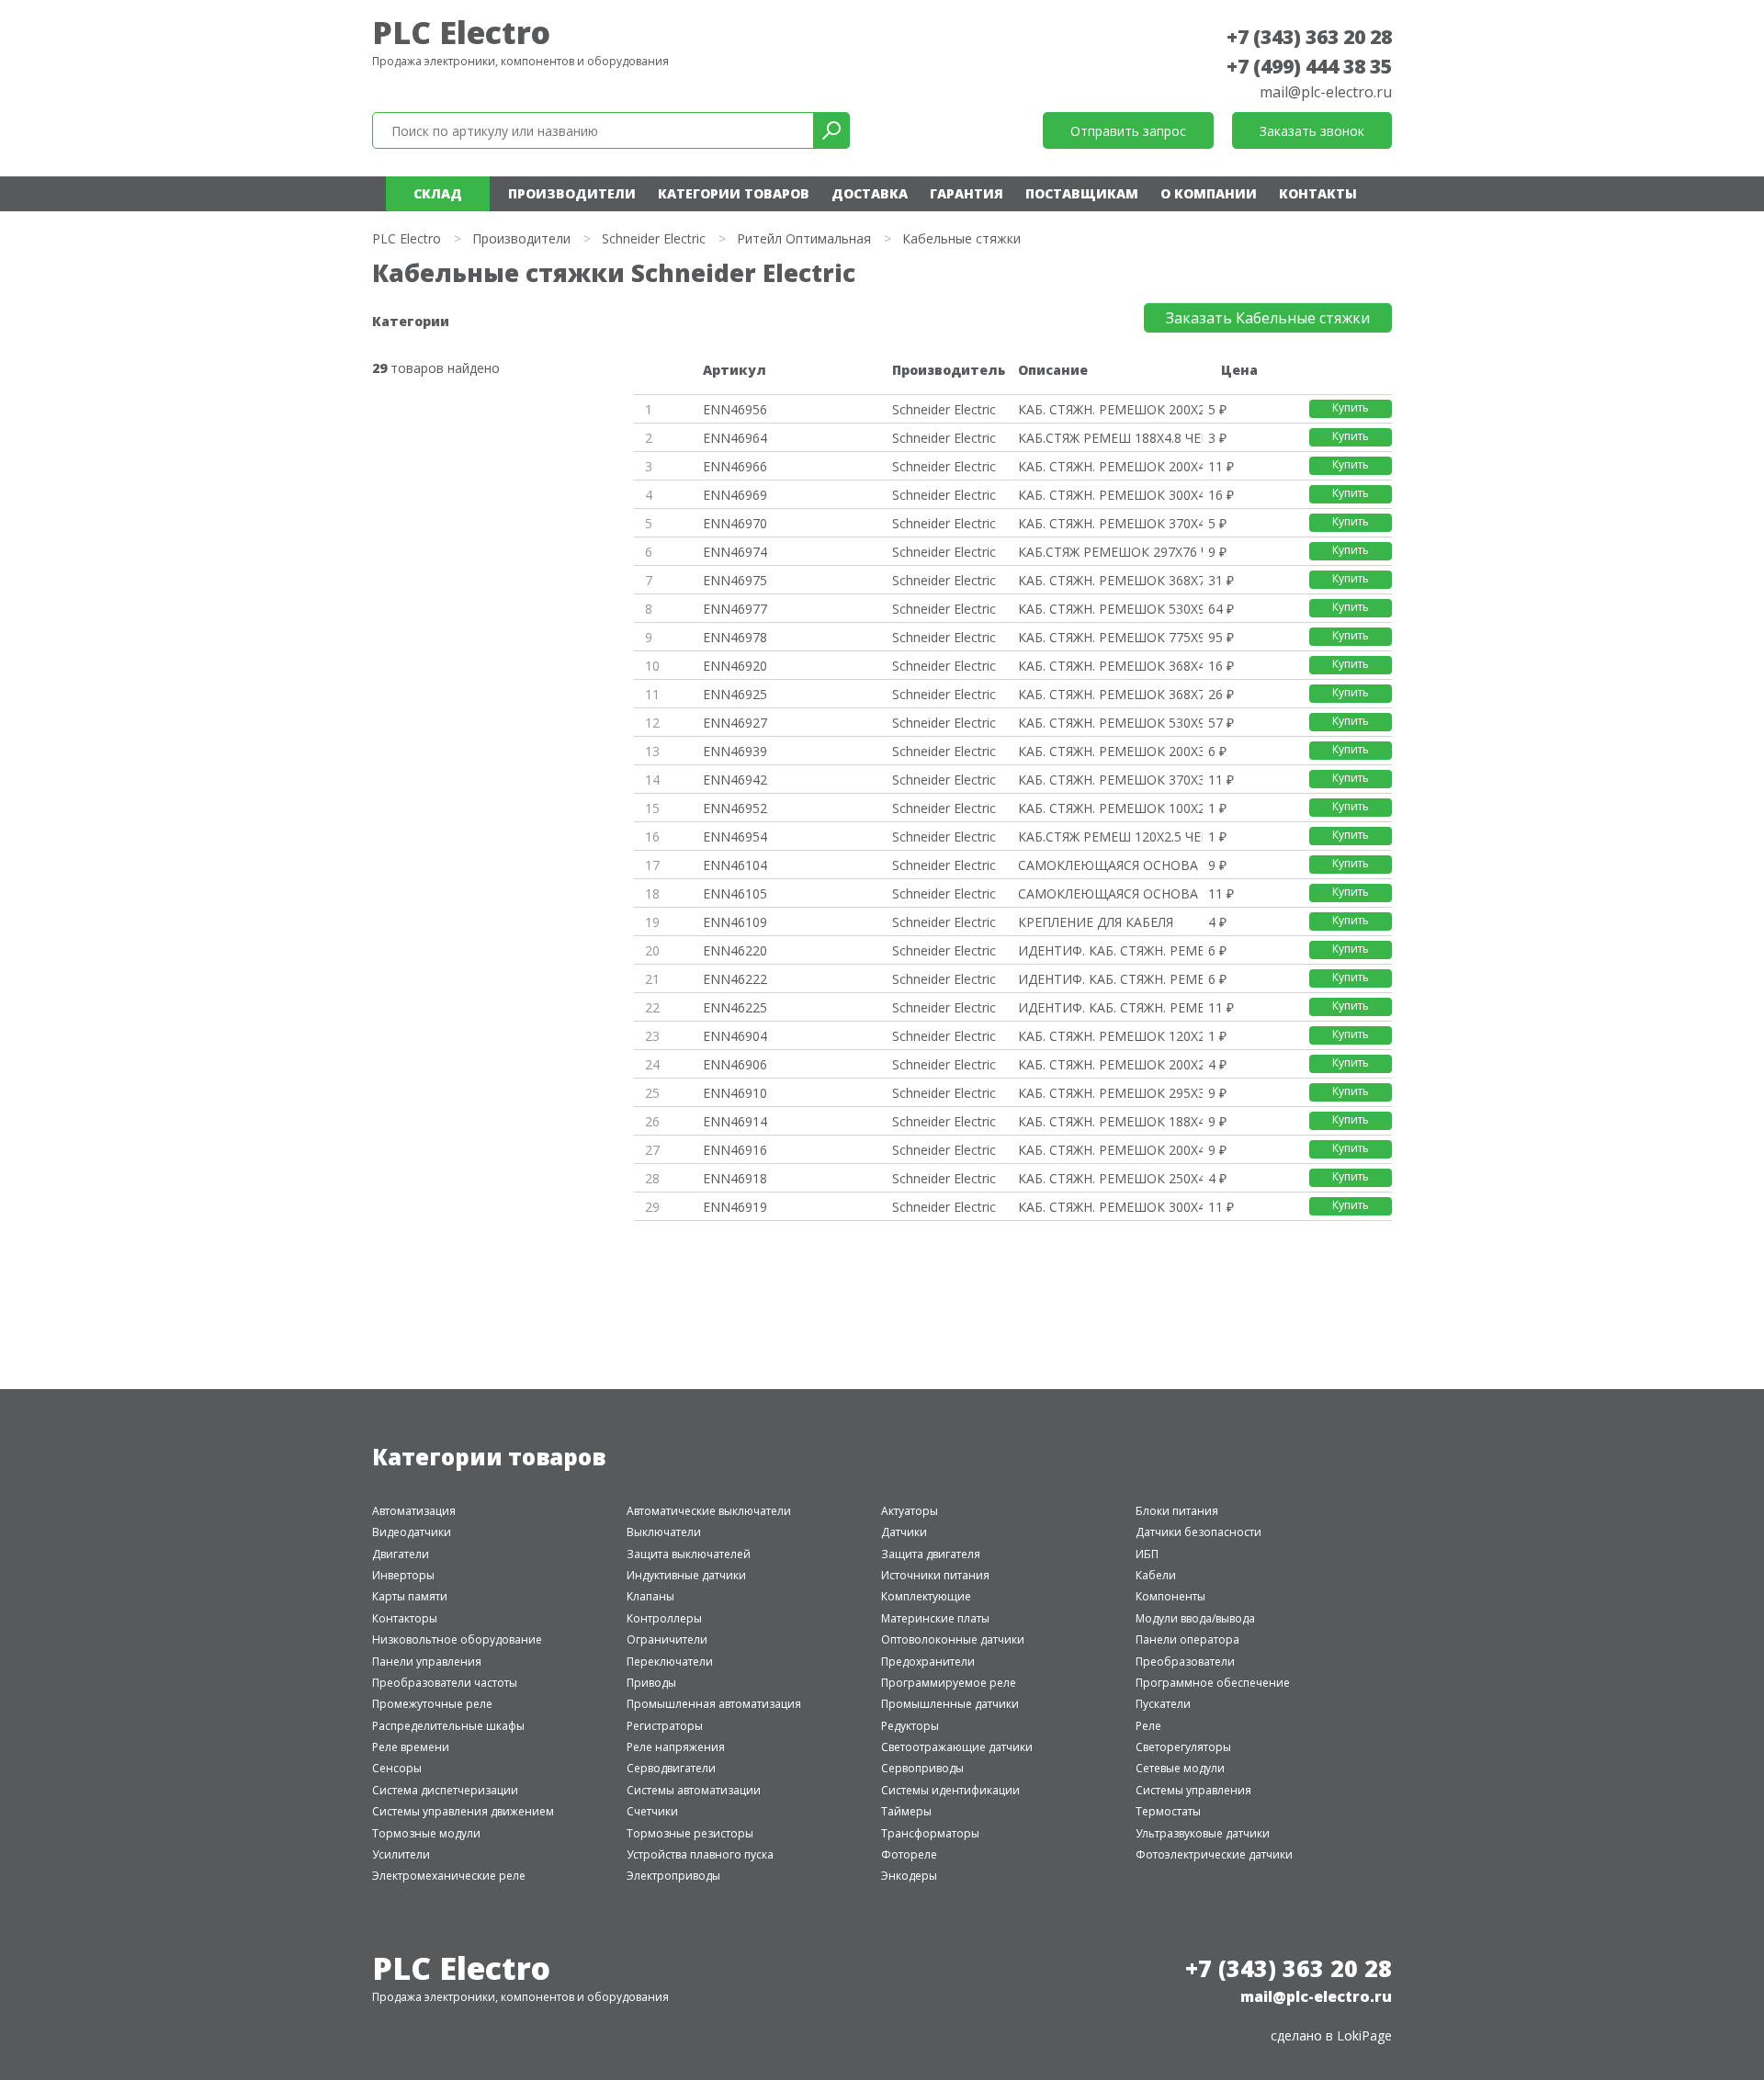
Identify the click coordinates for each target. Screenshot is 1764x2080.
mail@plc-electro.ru (1326, 92)
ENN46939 (735, 751)
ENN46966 (735, 466)
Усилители (401, 1854)
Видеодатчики (412, 1532)
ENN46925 (735, 694)
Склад (438, 193)
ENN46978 (735, 637)
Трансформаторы (930, 1833)
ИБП (1147, 1554)
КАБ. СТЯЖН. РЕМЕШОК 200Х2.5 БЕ (1110, 1064)
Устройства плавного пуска (700, 1854)
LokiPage (1364, 2035)
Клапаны (650, 1596)
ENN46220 (735, 950)
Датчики (904, 1532)
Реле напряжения (676, 1747)
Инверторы (403, 1575)
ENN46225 (735, 1007)
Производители (572, 193)
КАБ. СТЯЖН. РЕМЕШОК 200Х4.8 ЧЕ (1110, 466)
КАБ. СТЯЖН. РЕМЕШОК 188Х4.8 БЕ (1110, 1121)
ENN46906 (735, 1064)
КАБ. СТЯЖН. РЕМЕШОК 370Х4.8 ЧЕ (1110, 523)
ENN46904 (735, 1036)
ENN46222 (735, 979)
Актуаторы (910, 1511)
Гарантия (967, 193)
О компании (1209, 193)
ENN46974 (735, 552)
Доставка (870, 193)
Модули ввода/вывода (1195, 1618)
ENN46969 (735, 495)
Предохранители (928, 1662)
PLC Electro (461, 32)
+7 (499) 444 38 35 (1309, 66)
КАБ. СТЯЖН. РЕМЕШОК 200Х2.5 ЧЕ (1110, 409)
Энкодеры (909, 1876)
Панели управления (427, 1662)
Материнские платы (935, 1618)
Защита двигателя (931, 1554)
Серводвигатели (671, 1768)
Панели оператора (1187, 1639)
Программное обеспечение (1213, 1683)
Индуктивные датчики (686, 1575)
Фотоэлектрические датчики (1214, 1854)
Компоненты (1170, 1596)
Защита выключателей (689, 1554)
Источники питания (935, 1575)
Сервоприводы (922, 1768)
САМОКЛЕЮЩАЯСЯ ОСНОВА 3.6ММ (1110, 865)
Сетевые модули (1180, 1768)
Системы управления (1193, 1790)
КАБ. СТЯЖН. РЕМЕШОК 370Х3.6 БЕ (1110, 780)
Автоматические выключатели (709, 1511)
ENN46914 (735, 1121)
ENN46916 (735, 1150)
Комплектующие (926, 1596)
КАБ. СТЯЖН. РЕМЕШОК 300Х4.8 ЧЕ (1110, 495)
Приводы (651, 1683)
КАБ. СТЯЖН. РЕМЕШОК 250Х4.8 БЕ (1110, 1178)
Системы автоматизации (694, 1790)
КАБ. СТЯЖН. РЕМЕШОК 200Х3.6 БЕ (1110, 751)
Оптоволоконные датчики (953, 1639)
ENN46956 (735, 409)
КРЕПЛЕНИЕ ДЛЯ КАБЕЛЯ (1096, 922)
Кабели (1156, 1575)
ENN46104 (735, 865)
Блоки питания (1177, 1511)
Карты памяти (410, 1596)
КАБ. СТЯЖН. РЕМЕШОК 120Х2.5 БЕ (1110, 1036)
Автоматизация (414, 1511)
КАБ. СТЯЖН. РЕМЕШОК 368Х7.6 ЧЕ (1110, 580)
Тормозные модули (426, 1833)
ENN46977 (735, 609)
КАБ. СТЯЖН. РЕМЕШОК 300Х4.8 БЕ (1110, 1207)
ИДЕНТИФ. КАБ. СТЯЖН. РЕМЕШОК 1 (1110, 950)
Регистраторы (665, 1726)
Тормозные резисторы (690, 1833)
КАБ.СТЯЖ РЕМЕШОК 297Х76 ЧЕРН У (1110, 552)
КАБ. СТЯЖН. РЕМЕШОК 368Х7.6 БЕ (1110, 694)
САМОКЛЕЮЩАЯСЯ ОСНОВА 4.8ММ (1110, 893)
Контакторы (405, 1618)
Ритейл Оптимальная (804, 238)
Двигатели (401, 1554)
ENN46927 (735, 723)
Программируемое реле (949, 1683)
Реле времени (411, 1747)
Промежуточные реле (432, 1704)
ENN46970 (735, 523)
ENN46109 (735, 922)
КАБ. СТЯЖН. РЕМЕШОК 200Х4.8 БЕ (1110, 1150)
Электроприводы (673, 1876)
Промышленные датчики (950, 1704)
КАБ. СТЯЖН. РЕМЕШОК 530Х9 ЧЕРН (1110, 609)
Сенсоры (397, 1768)
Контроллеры (664, 1618)
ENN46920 (735, 666)
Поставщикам (1082, 193)
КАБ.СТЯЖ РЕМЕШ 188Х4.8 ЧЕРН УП (1110, 438)
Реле (1148, 1726)
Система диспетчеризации (445, 1790)
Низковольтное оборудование (457, 1639)
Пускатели (1163, 1704)
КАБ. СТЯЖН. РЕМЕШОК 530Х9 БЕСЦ (1110, 723)
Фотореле (909, 1854)
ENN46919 (735, 1207)
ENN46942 (735, 780)
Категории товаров (734, 193)
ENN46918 (735, 1178)
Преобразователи (1185, 1662)
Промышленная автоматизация (714, 1704)
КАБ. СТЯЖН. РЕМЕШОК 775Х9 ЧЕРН (1110, 637)
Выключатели (664, 1532)
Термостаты (1168, 1811)
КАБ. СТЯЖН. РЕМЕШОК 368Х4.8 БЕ (1110, 666)
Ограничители (667, 1639)
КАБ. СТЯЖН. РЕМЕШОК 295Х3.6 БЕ (1110, 1093)
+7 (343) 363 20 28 (1309, 37)
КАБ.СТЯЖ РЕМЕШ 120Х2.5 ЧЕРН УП (1110, 837)
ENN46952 (735, 808)
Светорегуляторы (1183, 1747)
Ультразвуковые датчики (1203, 1833)
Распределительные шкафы (448, 1726)
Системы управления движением (463, 1811)
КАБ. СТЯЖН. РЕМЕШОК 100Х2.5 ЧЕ (1110, 808)
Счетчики (652, 1811)
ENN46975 (735, 580)
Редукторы (910, 1726)
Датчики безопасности (1199, 1532)
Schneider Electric (654, 238)
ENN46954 (735, 837)
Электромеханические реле (449, 1876)
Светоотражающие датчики (957, 1747)
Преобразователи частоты (445, 1683)
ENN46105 (735, 893)
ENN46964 (735, 438)
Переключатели (670, 1662)
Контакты (1318, 193)
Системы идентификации (950, 1790)
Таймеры (906, 1811)
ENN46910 (735, 1093)
